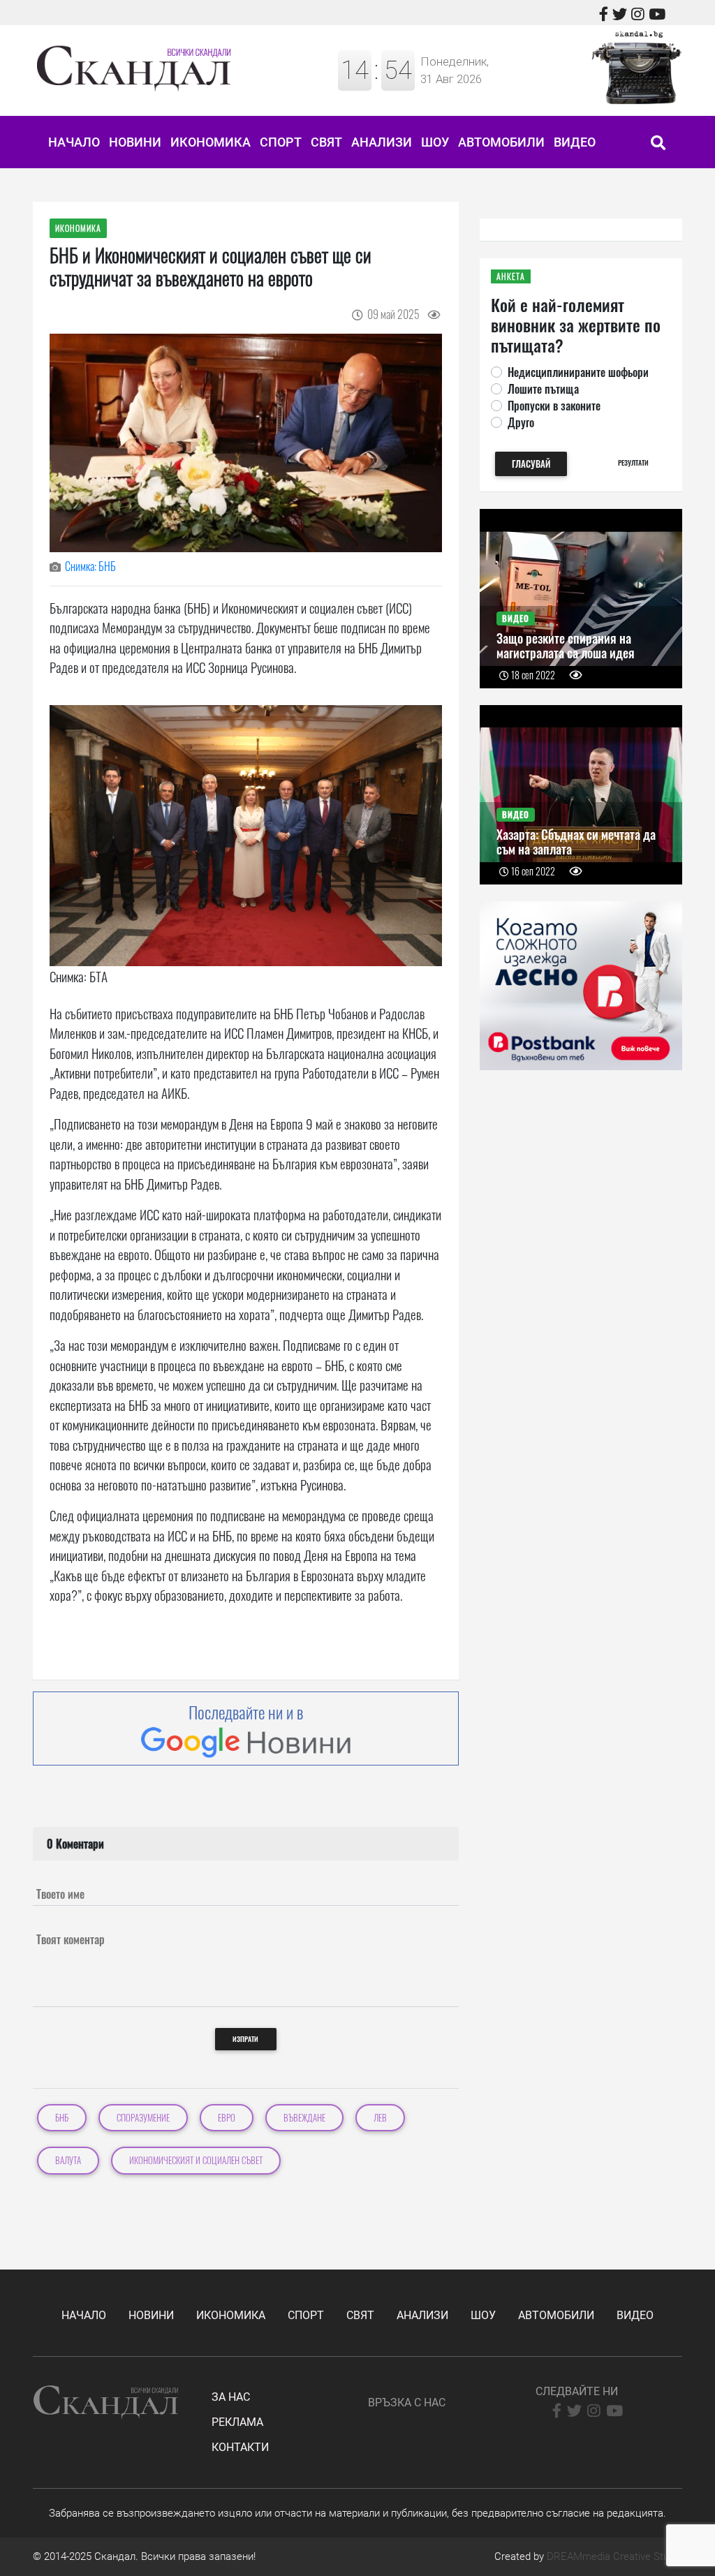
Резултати (633, 462)
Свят (326, 142)
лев (380, 2118)
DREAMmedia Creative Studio (614, 2556)
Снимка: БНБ (90, 566)
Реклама (237, 2422)
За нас (231, 2397)
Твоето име (60, 1894)
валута (68, 2160)
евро (227, 2118)
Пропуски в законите (554, 406)
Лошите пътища (543, 389)
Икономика (211, 142)
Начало (74, 142)
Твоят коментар (71, 1939)
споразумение (143, 2118)
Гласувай (531, 464)
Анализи (382, 142)
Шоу (435, 142)
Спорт (281, 142)
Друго (521, 422)
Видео (575, 142)
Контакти (240, 2447)
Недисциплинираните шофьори (578, 372)
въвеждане (304, 2118)
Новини (135, 142)
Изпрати (245, 2039)
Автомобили (501, 142)
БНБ (62, 2118)
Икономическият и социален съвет (196, 2160)
